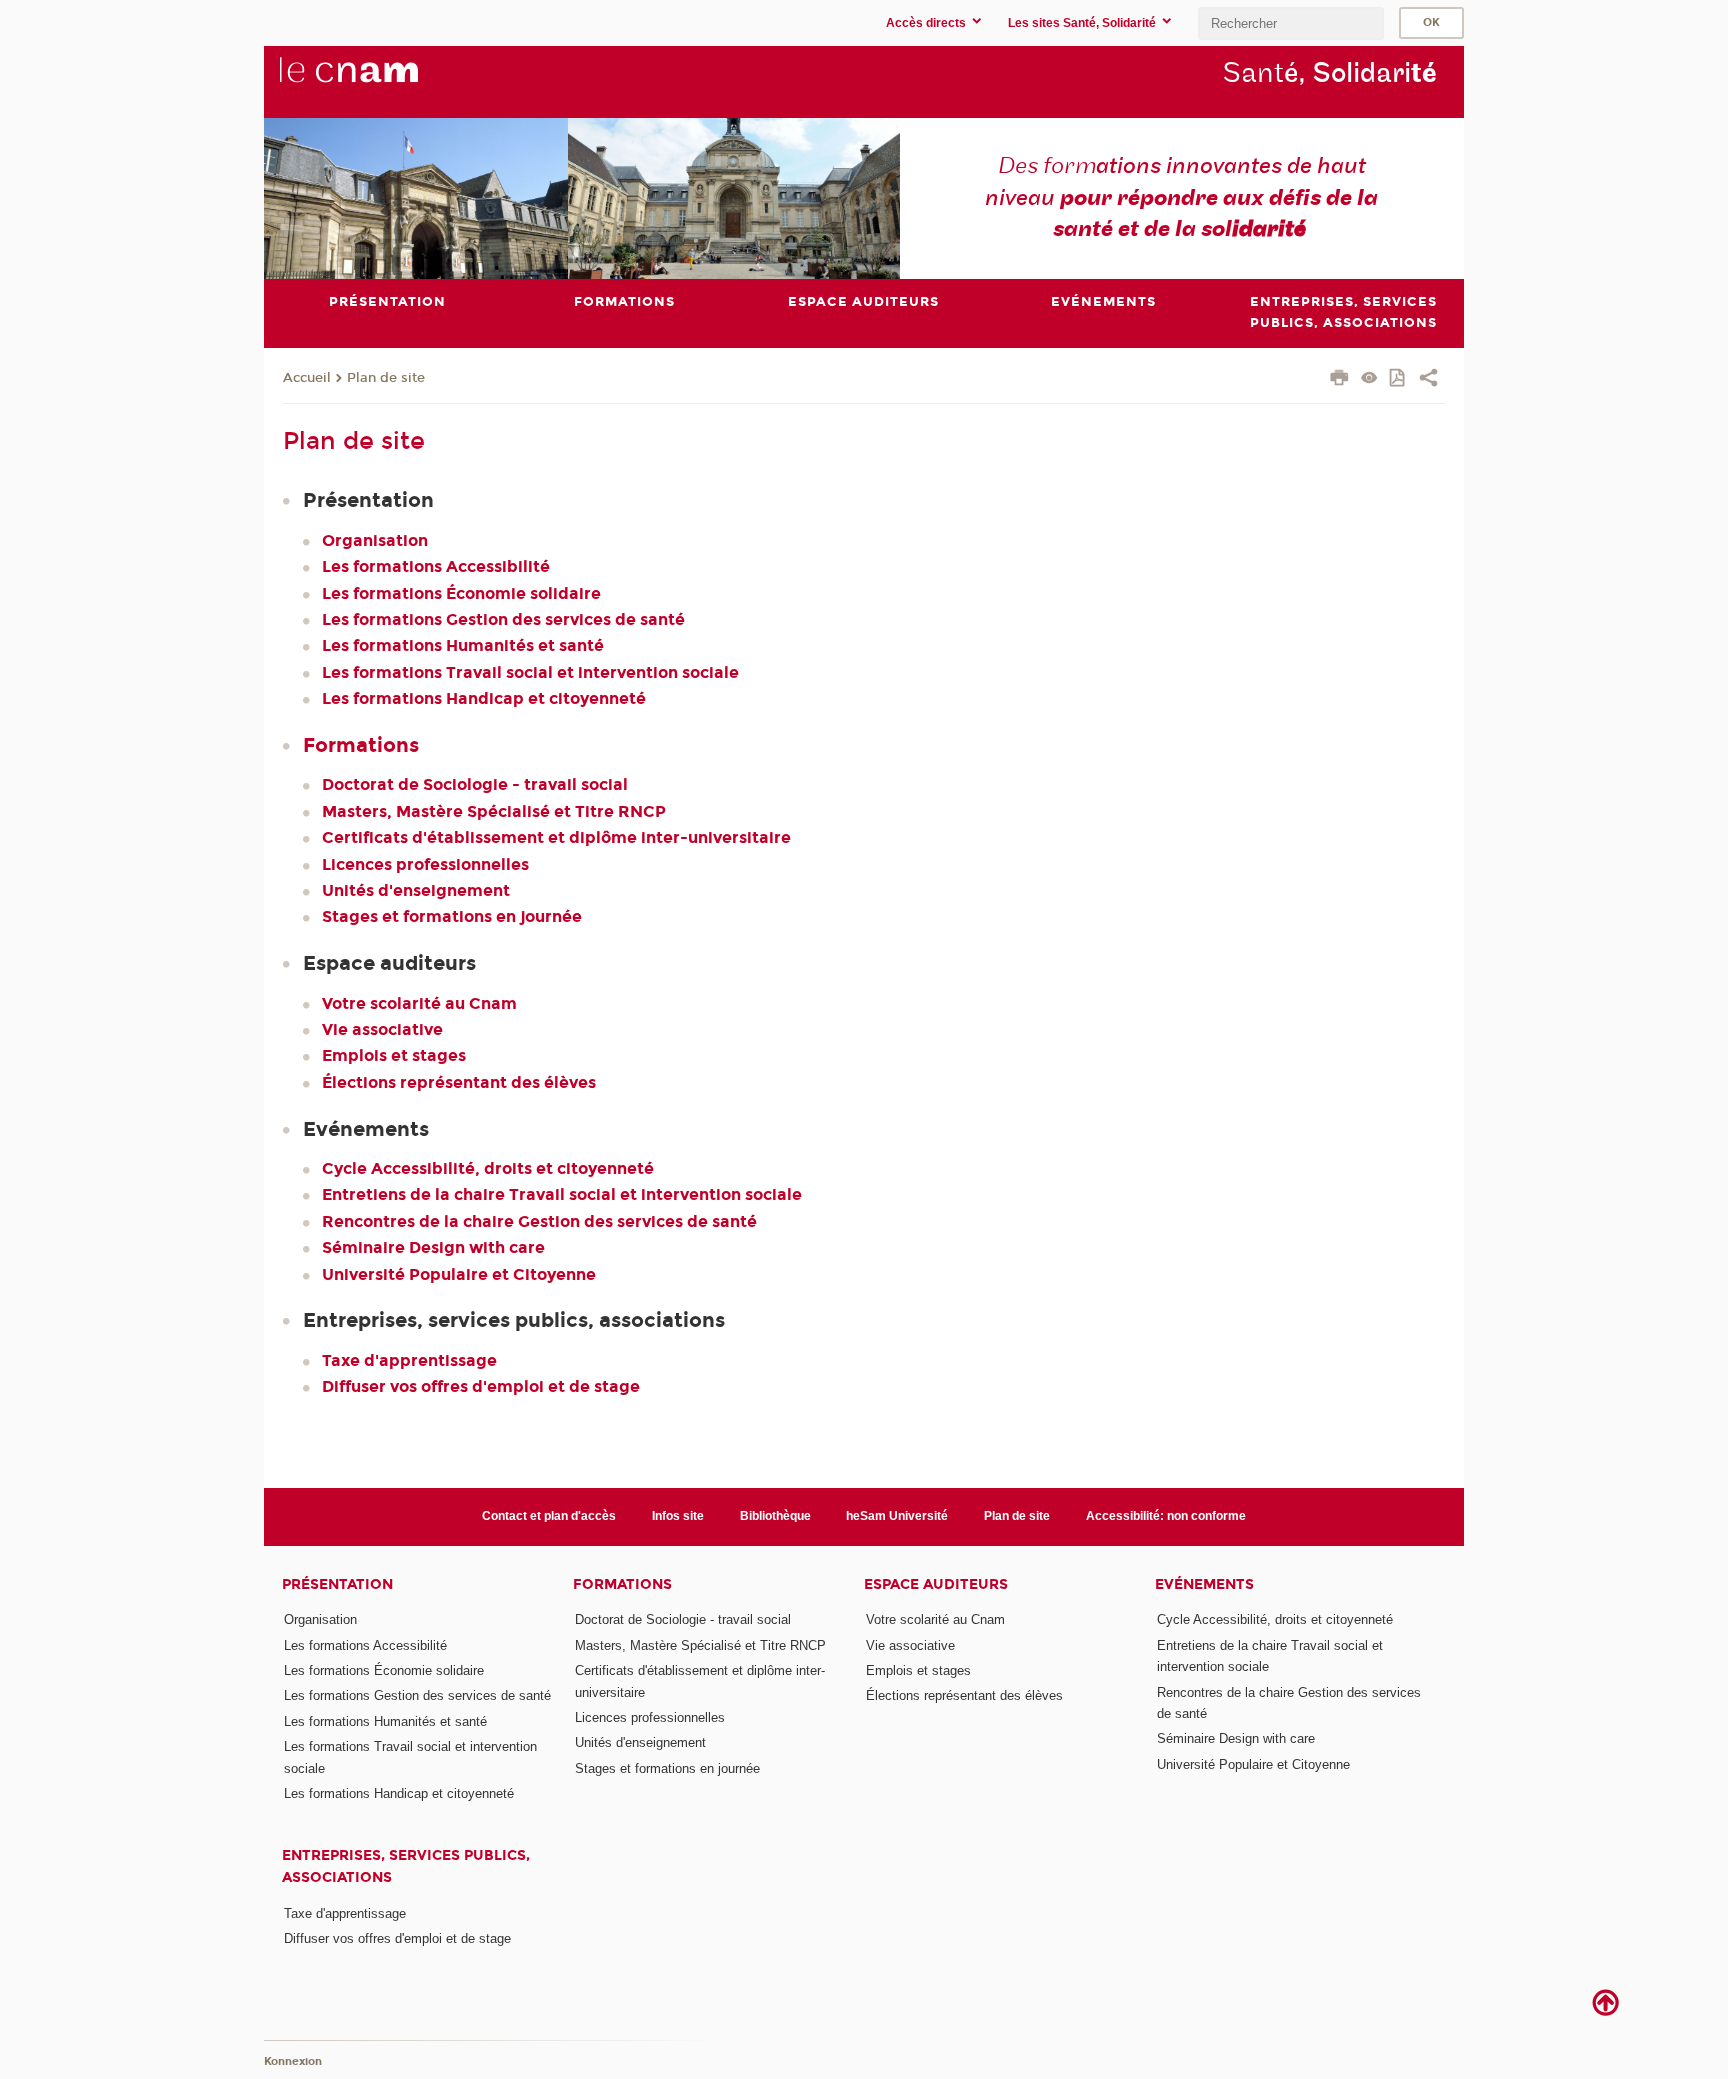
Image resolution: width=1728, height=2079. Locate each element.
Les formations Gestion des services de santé (503, 619)
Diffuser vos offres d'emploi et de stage (481, 1386)
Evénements (1204, 1584)
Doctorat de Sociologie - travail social (475, 784)
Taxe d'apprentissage (409, 1360)
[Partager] (1428, 380)
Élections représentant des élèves (459, 1082)
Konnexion (293, 2061)
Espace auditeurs (936, 1584)
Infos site (678, 1516)
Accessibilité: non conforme (1166, 1516)
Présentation (337, 1584)
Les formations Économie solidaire (461, 593)
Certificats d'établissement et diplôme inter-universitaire (556, 837)
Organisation (375, 540)
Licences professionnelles (425, 864)
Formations (361, 745)
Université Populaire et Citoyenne (459, 1274)
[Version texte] (1369, 379)
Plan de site (386, 378)
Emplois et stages (394, 1055)
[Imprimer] (1339, 380)
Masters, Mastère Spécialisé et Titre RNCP (494, 811)
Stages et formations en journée (452, 916)
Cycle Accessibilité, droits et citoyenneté (488, 1168)
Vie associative (382, 1029)
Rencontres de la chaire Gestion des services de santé (539, 1221)
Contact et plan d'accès (549, 1516)
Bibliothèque (775, 1516)
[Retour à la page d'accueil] (382, 81)
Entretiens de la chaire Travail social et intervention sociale (562, 1194)
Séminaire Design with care (433, 1247)
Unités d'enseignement (416, 890)
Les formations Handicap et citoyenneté (484, 698)
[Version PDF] (1398, 379)
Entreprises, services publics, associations (406, 1866)
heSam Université (897, 1516)
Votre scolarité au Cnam (419, 1003)
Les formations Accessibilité (436, 566)
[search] (1291, 23)
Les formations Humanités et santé (463, 645)
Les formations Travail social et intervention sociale (530, 672)
